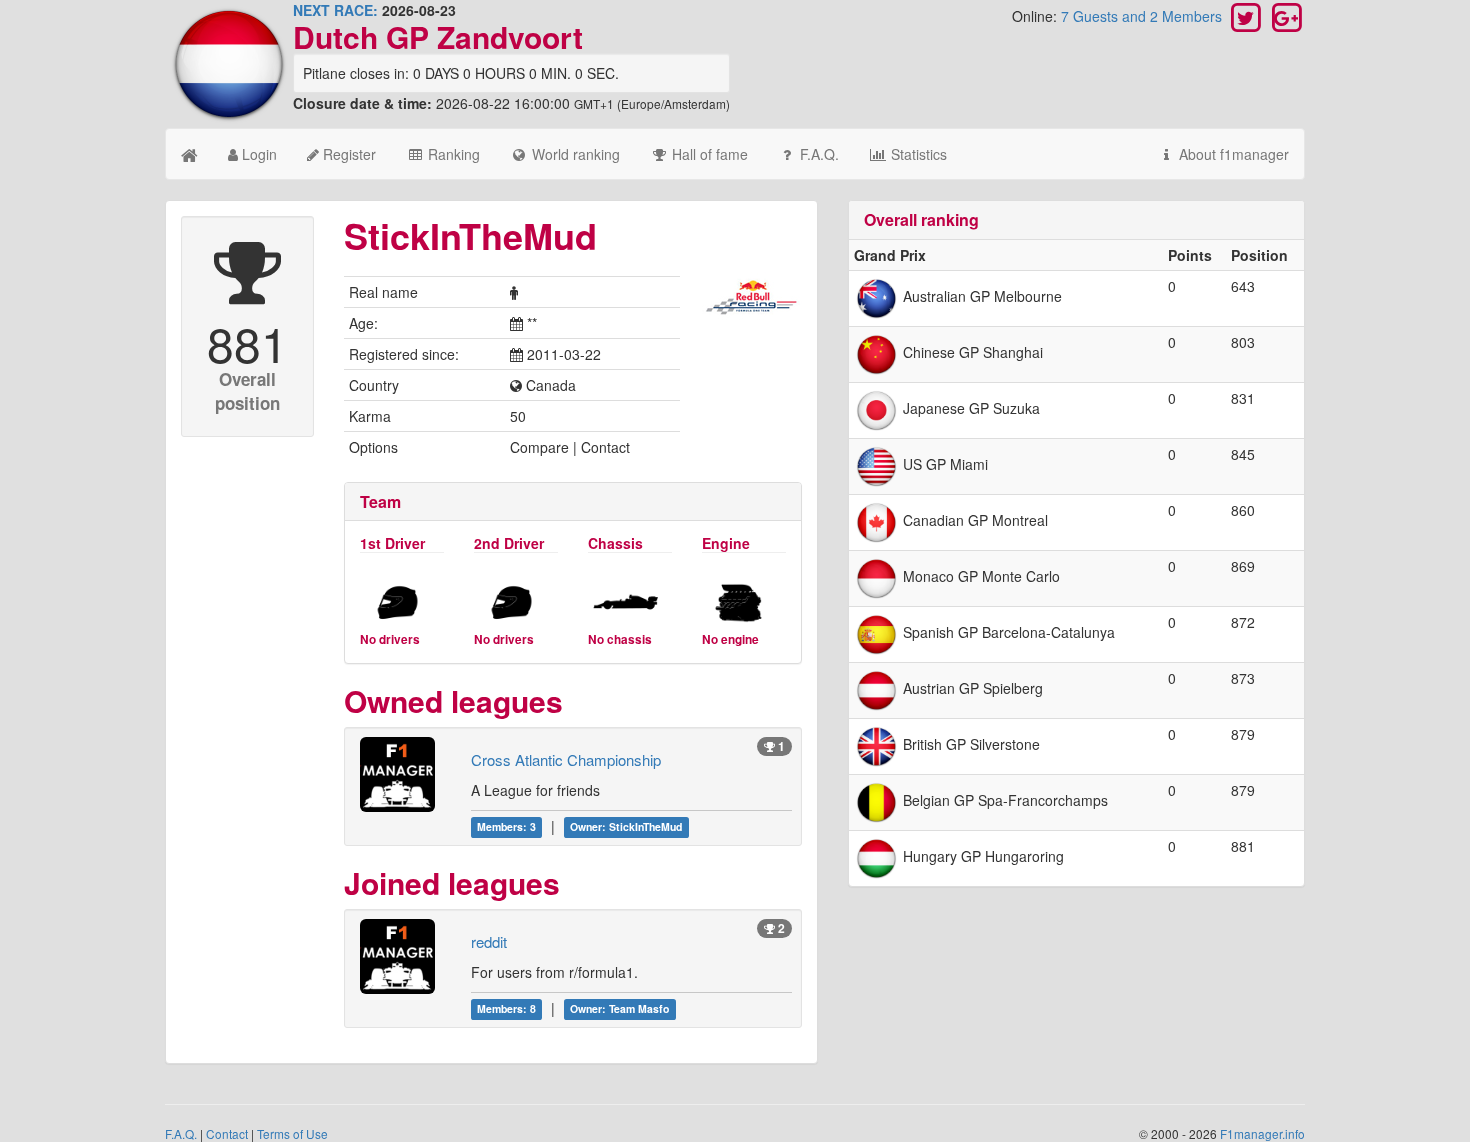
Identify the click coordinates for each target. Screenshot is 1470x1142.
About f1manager (1232, 154)
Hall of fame (708, 154)
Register (347, 154)
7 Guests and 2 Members (1143, 16)
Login (257, 154)
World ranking (574, 154)
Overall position (247, 391)
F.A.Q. (817, 154)
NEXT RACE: (335, 10)
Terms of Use (292, 1133)
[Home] (189, 154)
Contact (227, 1133)
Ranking (452, 154)
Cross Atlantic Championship (566, 759)
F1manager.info (1262, 1133)
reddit (489, 941)
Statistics (917, 154)
